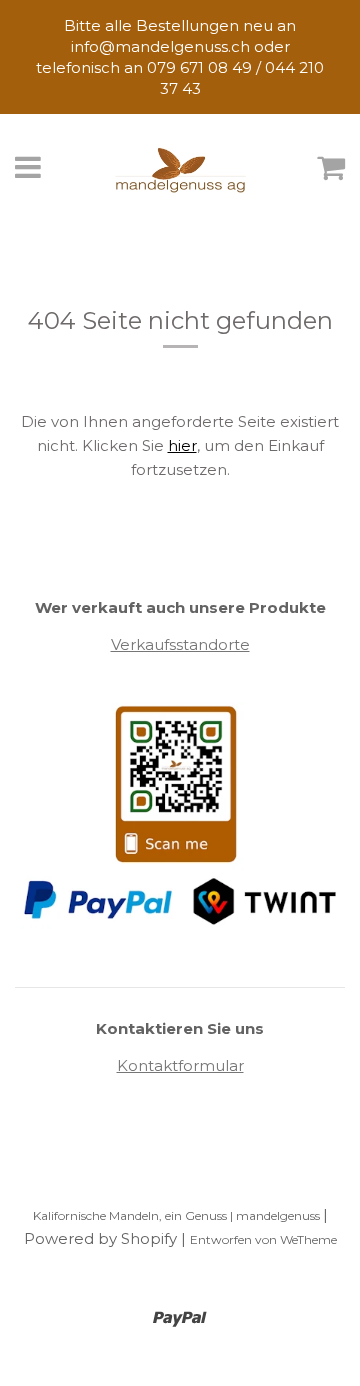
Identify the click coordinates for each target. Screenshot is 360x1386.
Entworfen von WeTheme (263, 1239)
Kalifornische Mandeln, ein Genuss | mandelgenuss (178, 1215)
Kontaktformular (180, 1065)
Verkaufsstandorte (180, 644)
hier (182, 445)
